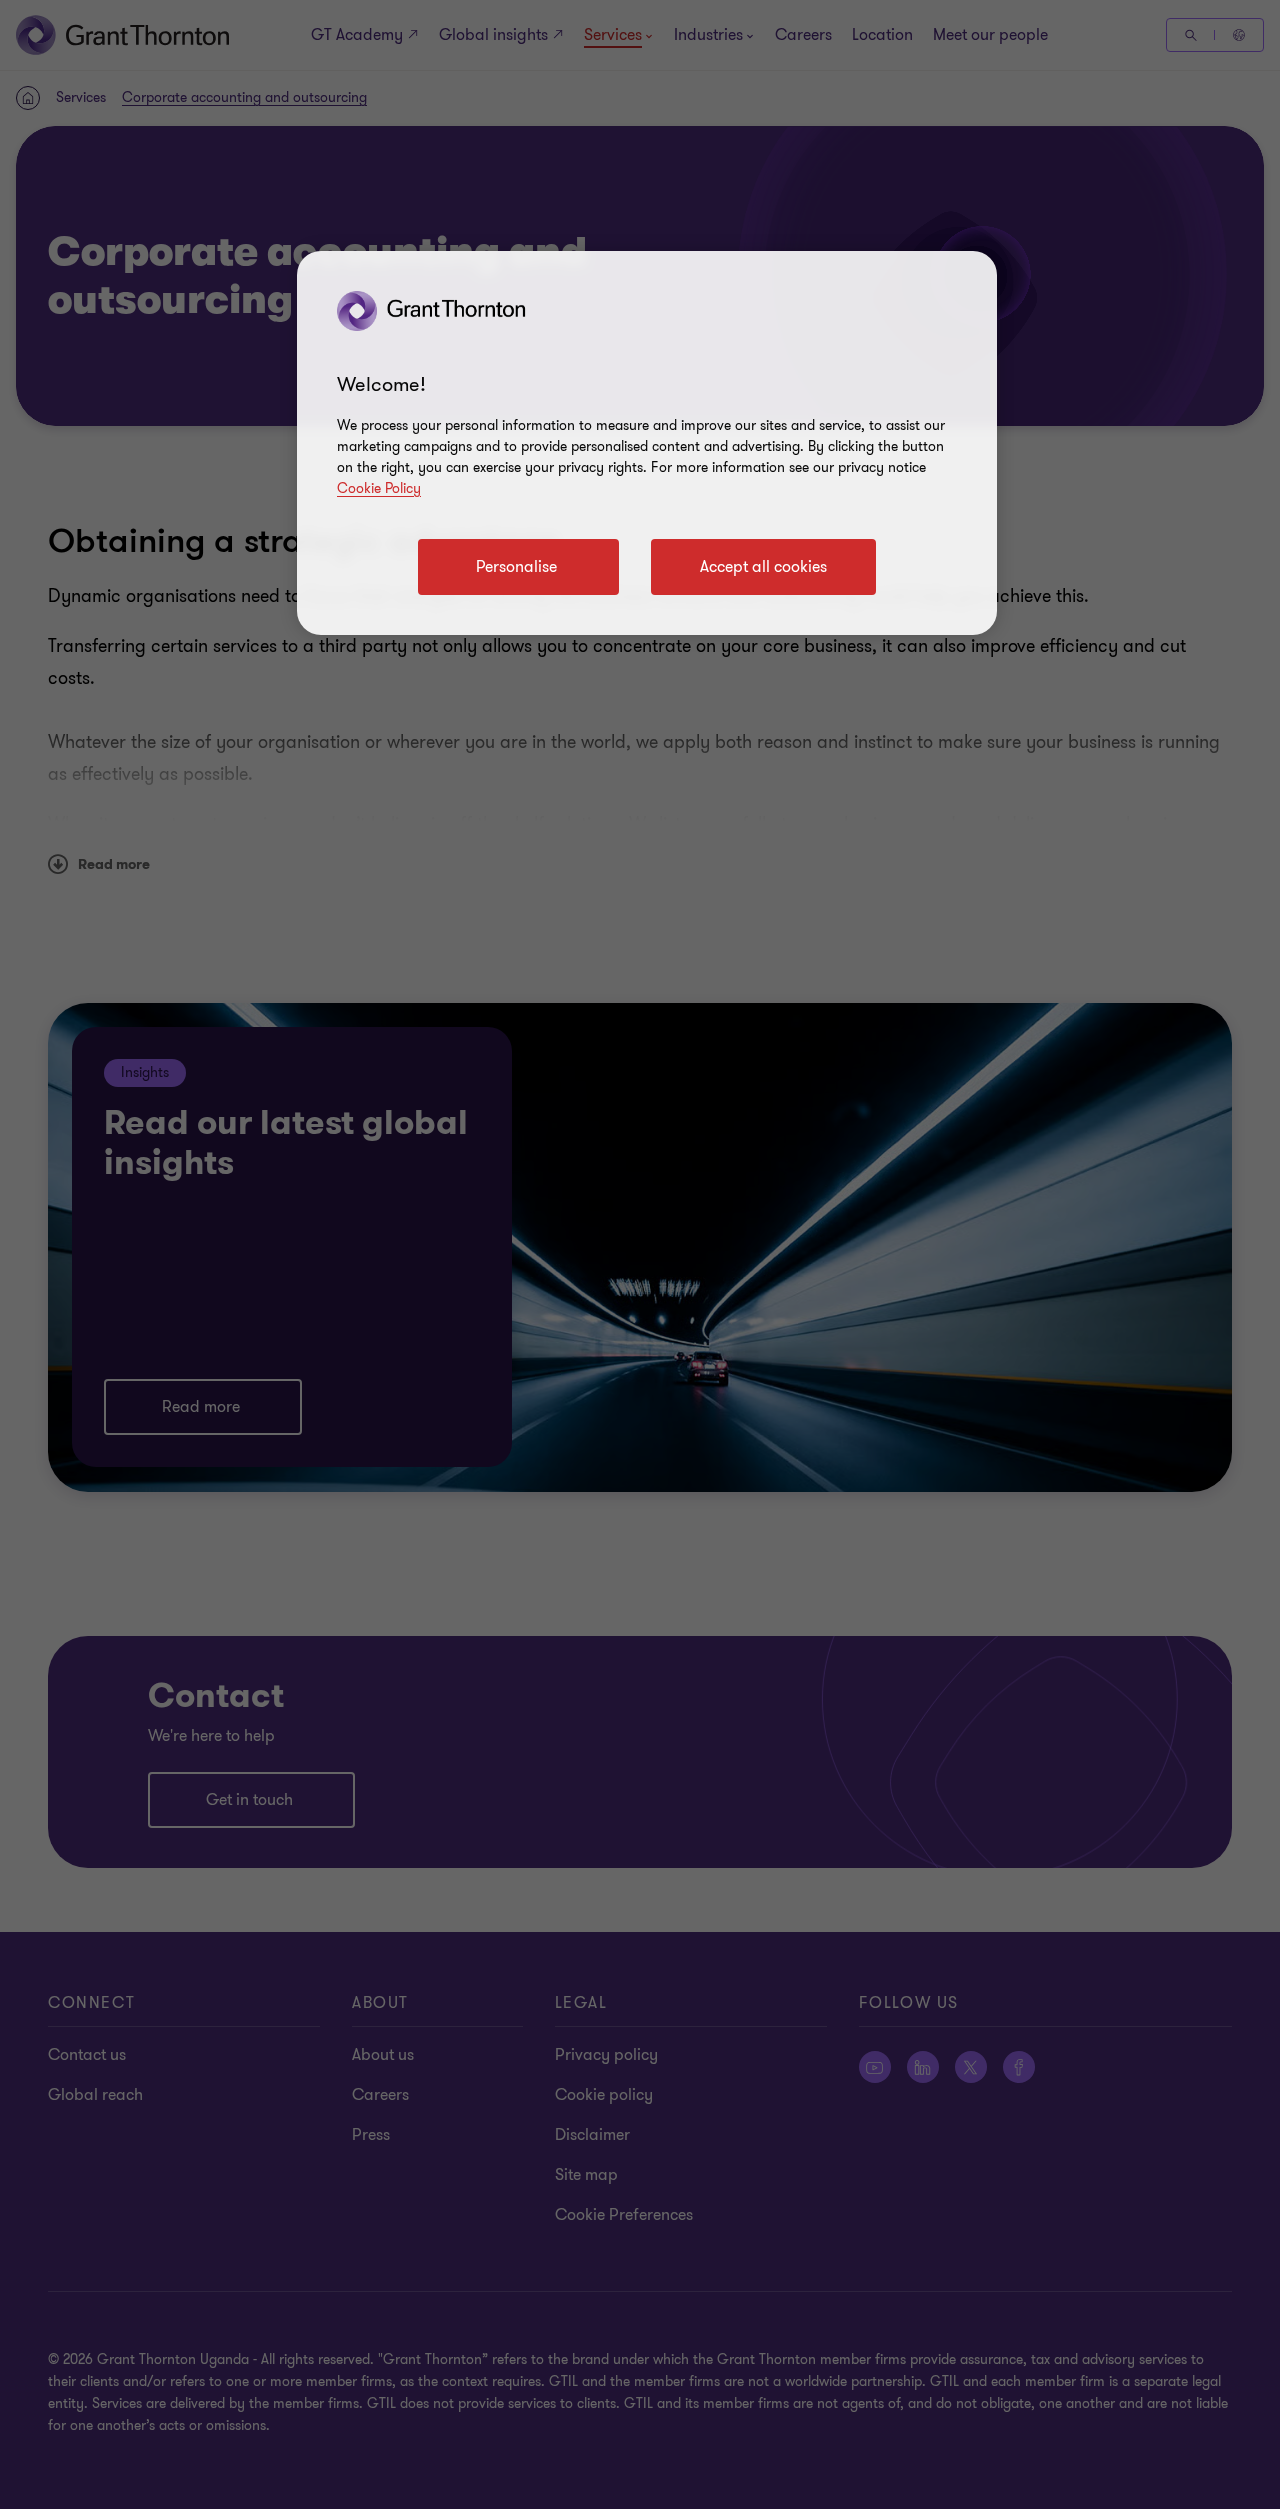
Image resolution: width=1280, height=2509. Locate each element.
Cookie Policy (379, 488)
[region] (647, 443)
